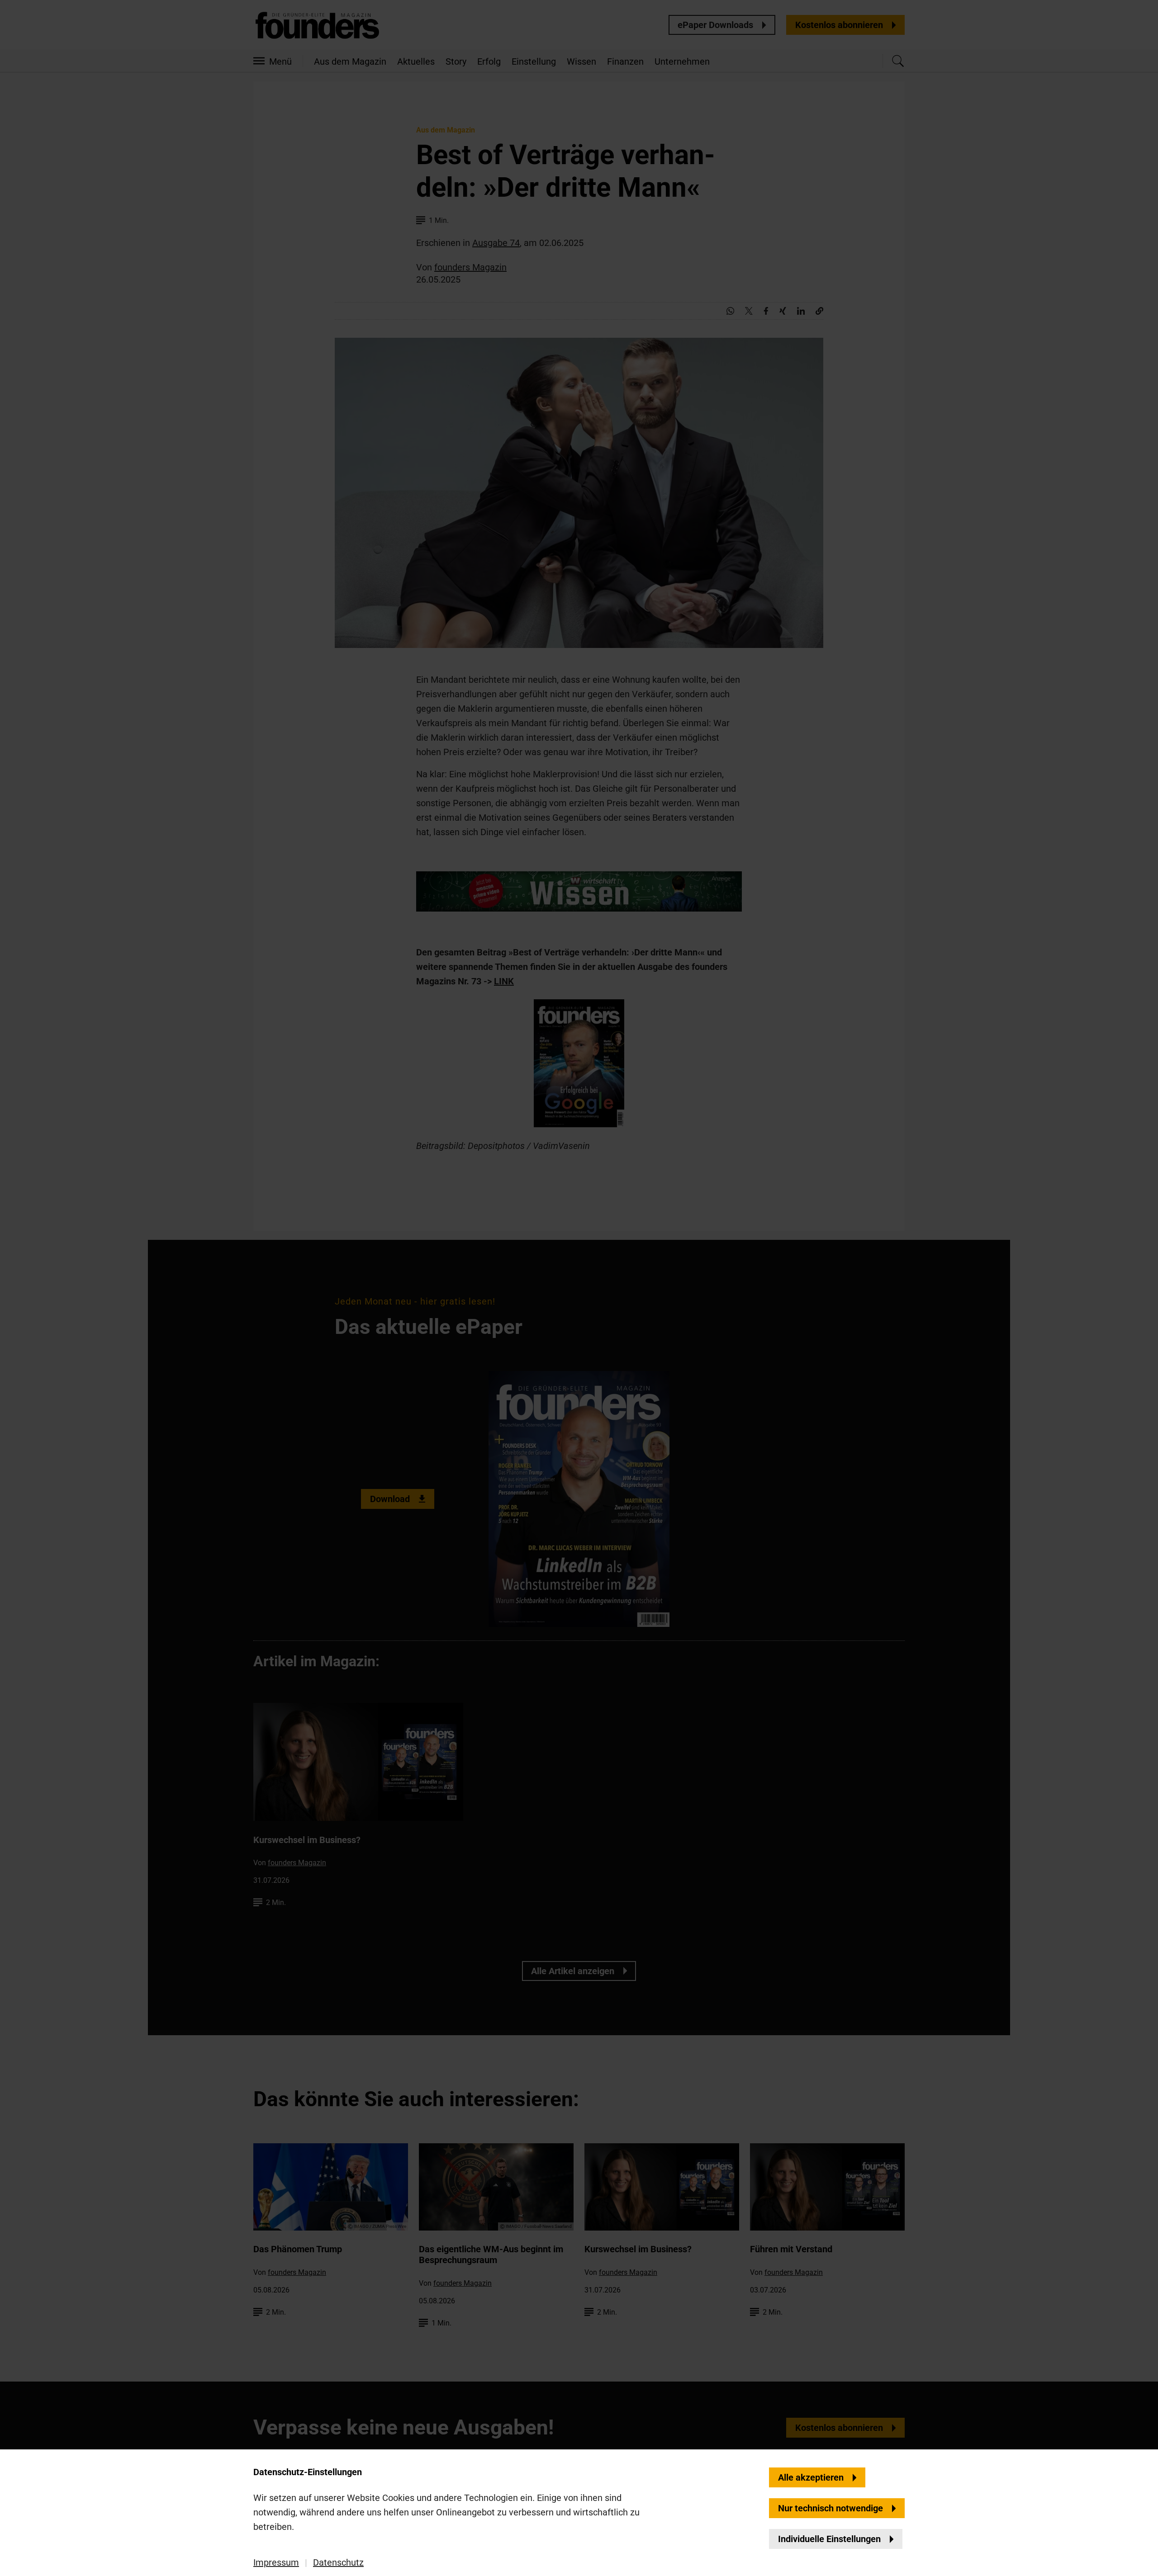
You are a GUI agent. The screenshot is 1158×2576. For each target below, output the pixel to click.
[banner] (579, 1288)
